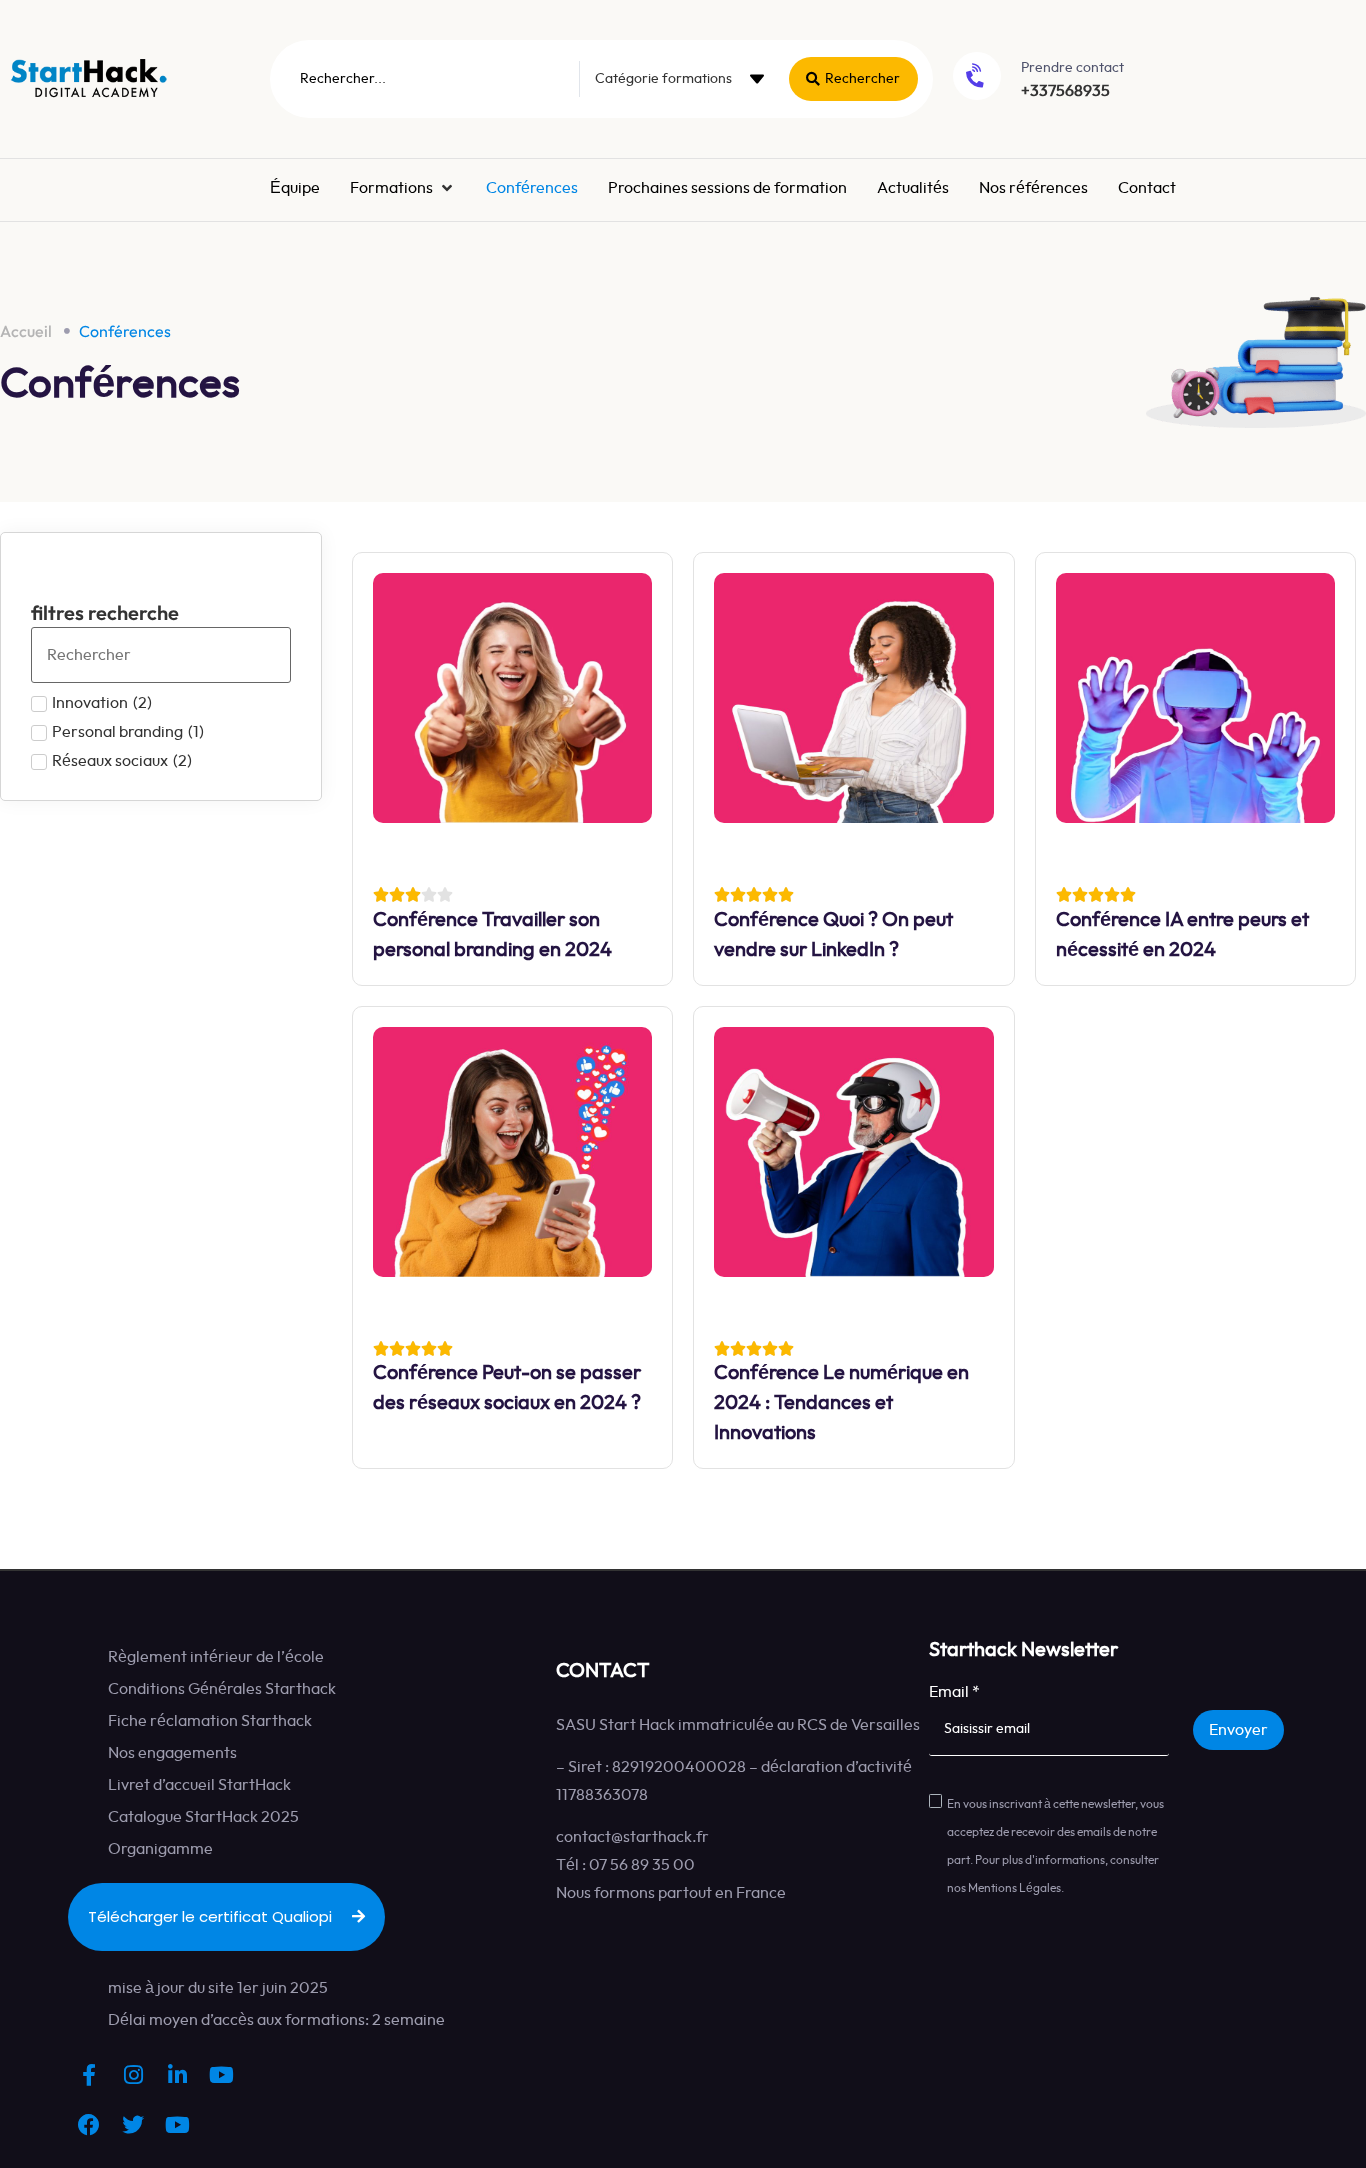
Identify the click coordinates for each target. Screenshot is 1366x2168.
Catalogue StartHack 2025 (203, 1817)
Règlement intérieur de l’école (216, 1657)
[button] (398, 188)
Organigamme (160, 1849)
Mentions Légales (1014, 1888)
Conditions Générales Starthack (222, 1689)
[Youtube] (221, 2075)
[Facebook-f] (89, 2075)
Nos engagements (172, 1753)
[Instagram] (133, 2075)
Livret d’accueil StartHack (199, 1785)
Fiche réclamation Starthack (210, 1721)
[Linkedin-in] (177, 2075)
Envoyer (1238, 1730)
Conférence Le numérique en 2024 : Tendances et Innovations (841, 1403)
